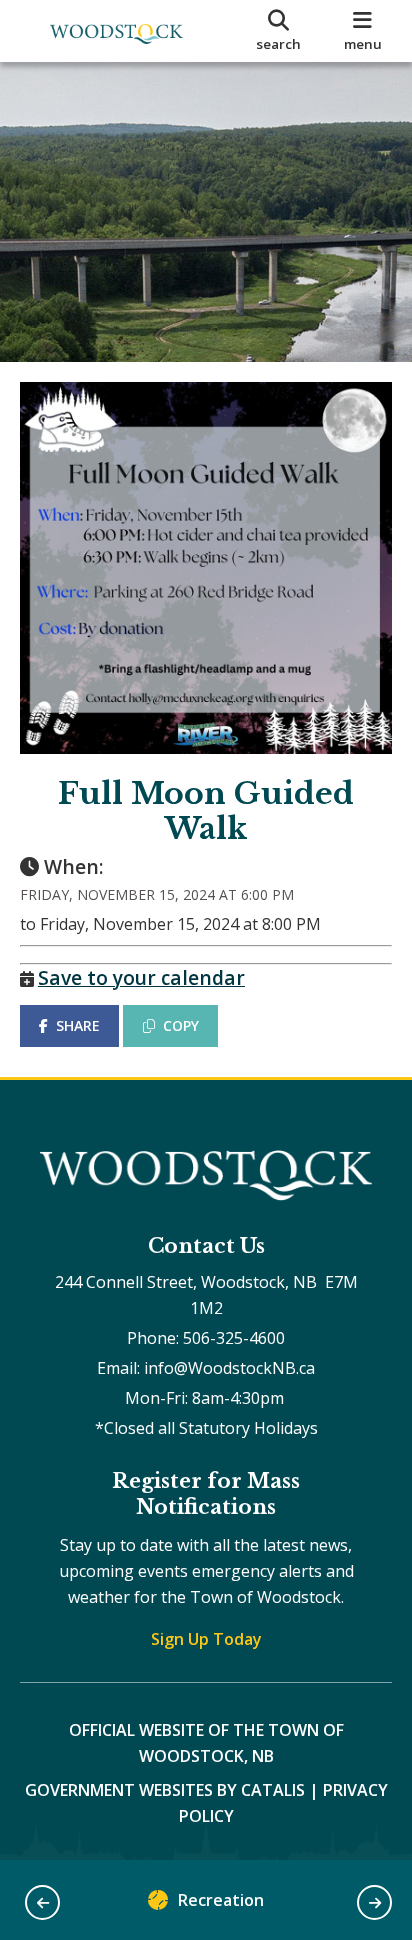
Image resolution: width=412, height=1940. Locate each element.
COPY (181, 1025)
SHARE (78, 1025)
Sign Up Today (206, 1639)
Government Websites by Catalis (165, 1790)
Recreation (221, 1900)
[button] (42, 1902)
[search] (278, 31)
